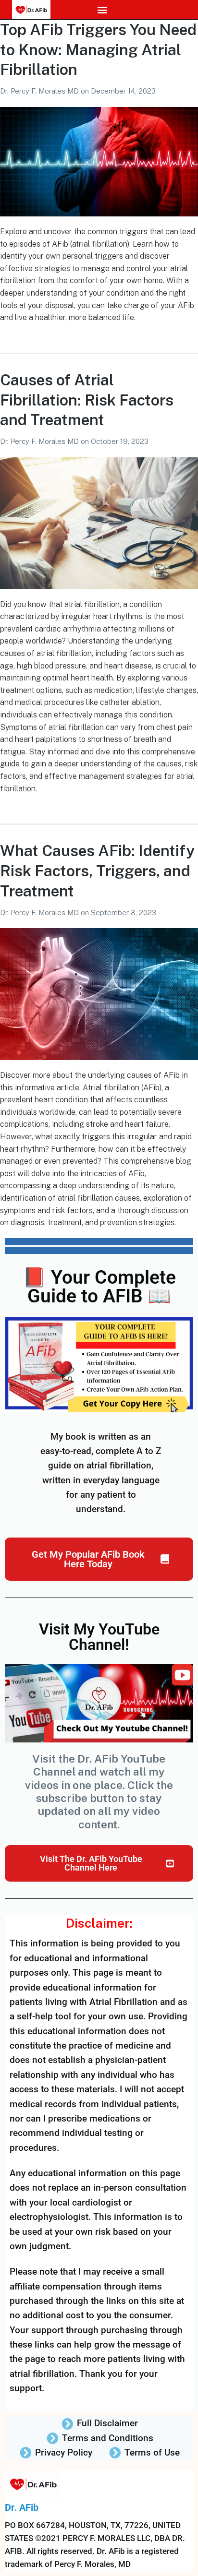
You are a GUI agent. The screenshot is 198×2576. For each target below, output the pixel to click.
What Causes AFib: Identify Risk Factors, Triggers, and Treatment (97, 871)
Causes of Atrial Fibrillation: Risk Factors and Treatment (87, 400)
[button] (103, 10)
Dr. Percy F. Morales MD (40, 91)
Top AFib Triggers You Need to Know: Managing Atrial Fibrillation (98, 49)
